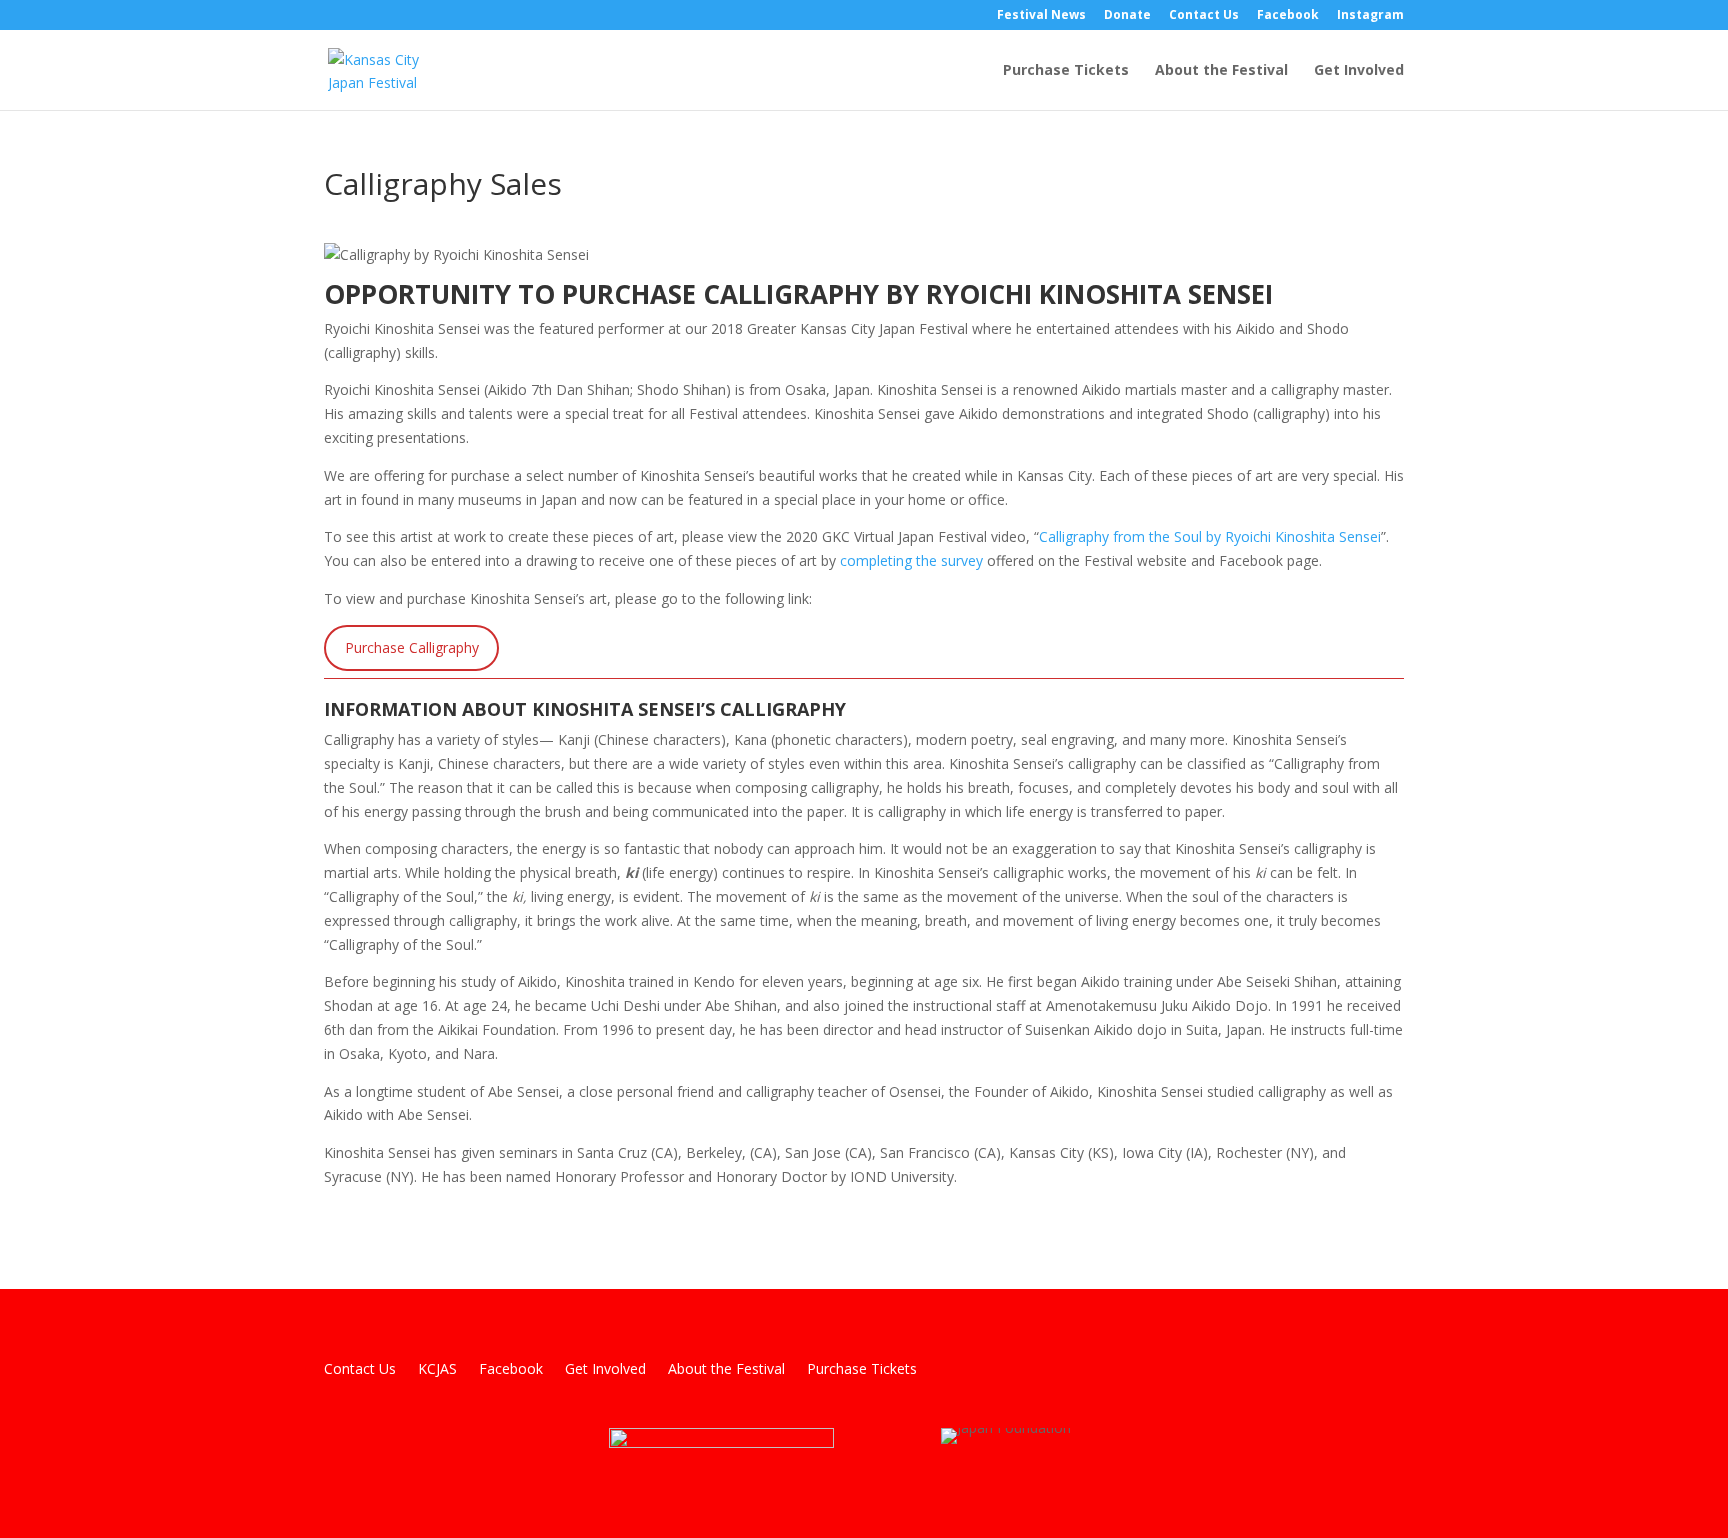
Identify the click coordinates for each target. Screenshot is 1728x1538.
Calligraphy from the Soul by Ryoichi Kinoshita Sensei (1210, 536)
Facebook (1288, 16)
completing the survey (911, 560)
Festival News (1041, 16)
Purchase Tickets (1066, 71)
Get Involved (1359, 71)
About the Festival (1221, 71)
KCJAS (437, 1370)
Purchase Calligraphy (412, 647)
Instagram (1370, 16)
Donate (1127, 16)
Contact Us (1204, 16)
